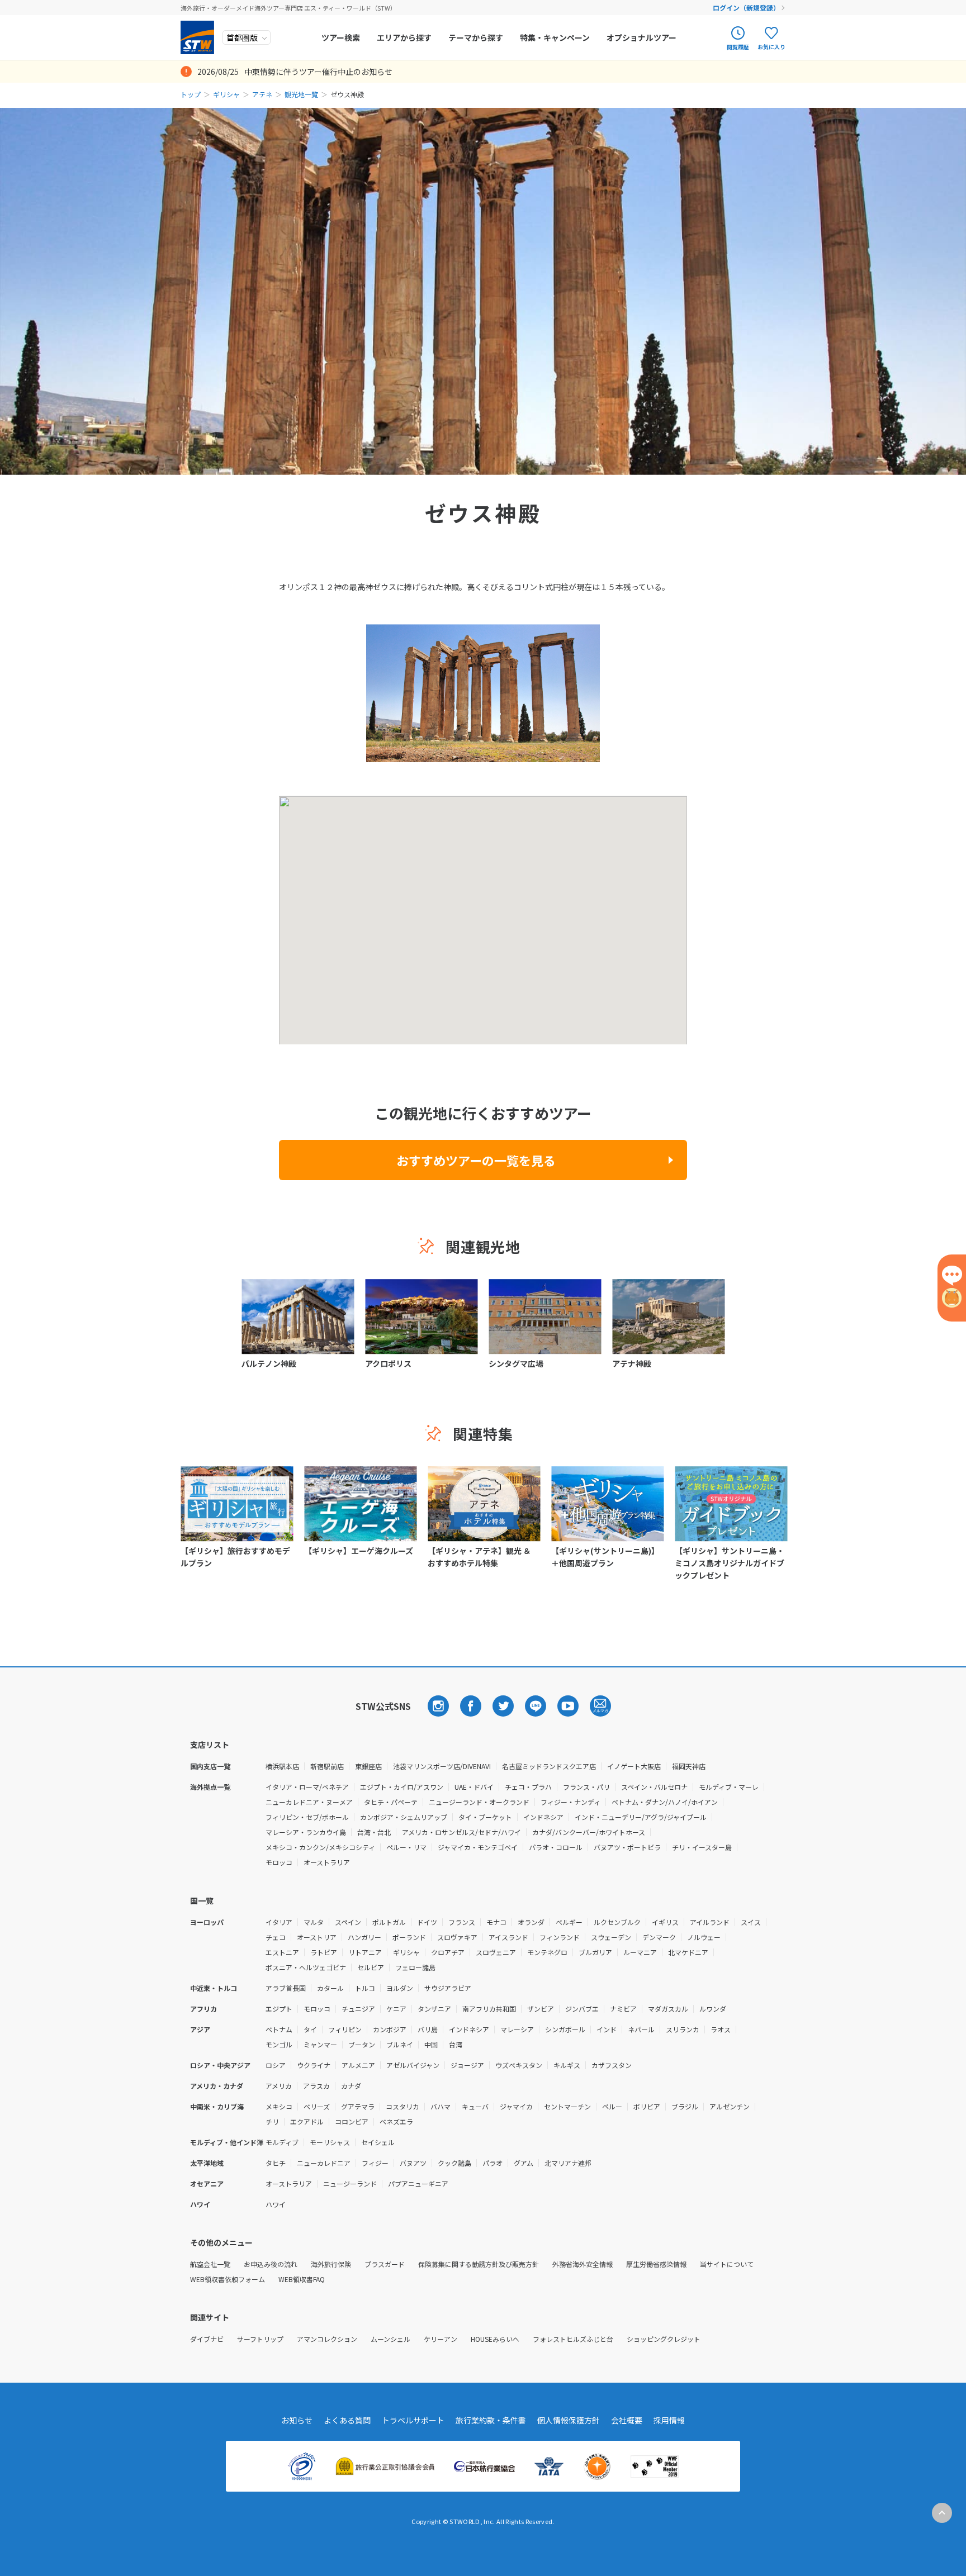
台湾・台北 (374, 1832)
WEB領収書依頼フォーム (228, 2279)
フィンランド (560, 1937)
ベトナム (279, 2029)
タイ (310, 2029)
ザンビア (541, 2009)
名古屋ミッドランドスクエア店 (549, 1766)
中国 (431, 2044)
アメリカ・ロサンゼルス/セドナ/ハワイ (461, 1832)
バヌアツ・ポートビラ (627, 1847)
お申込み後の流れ (271, 2264)
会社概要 (627, 2420)
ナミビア (623, 2009)
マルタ (314, 1922)
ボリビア (647, 2106)
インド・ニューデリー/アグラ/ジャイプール (641, 1817)
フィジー (375, 2163)
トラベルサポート (413, 2420)
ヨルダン (400, 1988)
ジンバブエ (582, 2009)
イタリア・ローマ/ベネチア (307, 1787)
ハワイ (276, 2204)
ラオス (721, 2029)
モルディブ (282, 2142)
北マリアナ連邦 (568, 2163)
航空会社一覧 (210, 2264)
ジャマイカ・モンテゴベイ (478, 1847)
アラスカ (316, 2086)
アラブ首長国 (286, 1988)
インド (607, 2029)
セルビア (371, 1967)
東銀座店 (368, 1766)
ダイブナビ (207, 2339)
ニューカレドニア (324, 2163)
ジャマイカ (516, 2106)
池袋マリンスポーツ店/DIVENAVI (442, 1766)
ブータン (362, 2044)
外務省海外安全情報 (583, 2264)
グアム (524, 2163)
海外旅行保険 (331, 2264)
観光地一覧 (301, 94)
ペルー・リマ (406, 1847)
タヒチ (276, 2163)
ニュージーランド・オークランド (479, 1802)
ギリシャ (226, 94)
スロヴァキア (457, 1937)
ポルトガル (389, 1922)
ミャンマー (320, 2044)
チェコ (276, 1937)
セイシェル (378, 2142)
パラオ (493, 2163)
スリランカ (683, 2029)
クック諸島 (454, 2163)
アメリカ (279, 2086)
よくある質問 (347, 2420)
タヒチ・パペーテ (391, 1802)
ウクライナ (314, 2065)
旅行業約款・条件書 (491, 2420)
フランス (462, 1922)
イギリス (665, 1922)
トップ (191, 94)
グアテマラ (358, 2106)
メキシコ (279, 2106)
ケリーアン (441, 2339)
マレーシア (517, 2029)
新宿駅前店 (327, 1766)
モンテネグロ (547, 1952)
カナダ (351, 2086)
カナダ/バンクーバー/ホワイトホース (589, 1832)
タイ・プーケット (485, 1817)
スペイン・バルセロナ (654, 1787)
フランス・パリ (586, 1787)
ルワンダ (713, 2009)
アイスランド (508, 1937)
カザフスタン (612, 2065)
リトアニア (365, 1952)
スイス (751, 1922)
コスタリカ (402, 2106)
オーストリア (317, 1937)
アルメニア (358, 2065)
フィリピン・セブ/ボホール (307, 1817)
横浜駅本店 (282, 1766)
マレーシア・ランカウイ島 (306, 1832)
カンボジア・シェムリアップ (404, 1817)
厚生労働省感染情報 (656, 2264)
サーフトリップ (260, 2339)
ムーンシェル (390, 2339)
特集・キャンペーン (555, 37)
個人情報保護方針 (569, 2420)
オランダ (531, 1922)
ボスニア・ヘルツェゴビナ (306, 1967)
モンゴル (279, 2044)
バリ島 (428, 2029)
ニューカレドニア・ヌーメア (309, 1802)
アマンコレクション (327, 2339)
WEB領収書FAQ (302, 2279)
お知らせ (297, 2420)
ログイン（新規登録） (746, 8)
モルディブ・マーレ (729, 1787)
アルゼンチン (730, 2106)
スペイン (348, 1922)
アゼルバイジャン (413, 2065)
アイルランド (710, 1922)
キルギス (567, 2065)
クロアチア (448, 1952)
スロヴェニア (496, 1952)
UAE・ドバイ (474, 1787)
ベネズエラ (396, 2121)
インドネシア (543, 1817)
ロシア (276, 2065)
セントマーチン (567, 2106)
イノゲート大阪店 (634, 1766)
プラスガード (385, 2264)
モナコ (496, 1922)
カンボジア (390, 2029)
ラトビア (324, 1952)
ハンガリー (364, 1937)
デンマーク (659, 1937)
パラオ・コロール (556, 1847)
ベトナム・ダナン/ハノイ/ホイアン (665, 1802)
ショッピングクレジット (664, 2339)
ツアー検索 (341, 37)
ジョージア (467, 2065)
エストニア (282, 1952)
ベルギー (569, 1922)
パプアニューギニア (418, 2183)
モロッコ (279, 1862)
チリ (272, 2121)
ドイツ (427, 1922)
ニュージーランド (350, 2183)
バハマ (441, 2106)
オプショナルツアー (641, 37)
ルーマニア (640, 1952)
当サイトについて (727, 2264)
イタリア (279, 1922)
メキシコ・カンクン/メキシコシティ (320, 1847)
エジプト (279, 2009)
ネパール (641, 2029)
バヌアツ (413, 2163)
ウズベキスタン (519, 2065)
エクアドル (307, 2121)
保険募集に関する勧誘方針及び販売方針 (479, 2264)
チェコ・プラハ (528, 1787)
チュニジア (358, 2009)
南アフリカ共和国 (489, 2009)
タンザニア (434, 2009)
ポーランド (409, 1937)
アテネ (262, 94)
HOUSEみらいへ (495, 2339)
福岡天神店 (689, 1766)
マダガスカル (668, 2009)
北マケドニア (688, 1952)
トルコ (365, 1988)
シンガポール (565, 2029)
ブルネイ (400, 2044)
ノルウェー (704, 1937)
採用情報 (669, 2420)
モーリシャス (330, 2142)
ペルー (612, 2106)
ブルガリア (595, 1952)
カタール (330, 1988)
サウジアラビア (448, 1988)
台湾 (456, 2044)
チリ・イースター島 (702, 1847)
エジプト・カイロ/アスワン (402, 1787)
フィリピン (345, 2029)
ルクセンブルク (617, 1922)
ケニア (396, 2009)
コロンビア (352, 2121)
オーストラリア (327, 1862)
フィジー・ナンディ (570, 1802)
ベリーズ (317, 2106)
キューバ (475, 2106)
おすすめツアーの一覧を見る (476, 1160)
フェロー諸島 (415, 1967)
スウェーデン (611, 1937)
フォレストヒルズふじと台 (573, 2339)
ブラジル (685, 2106)
